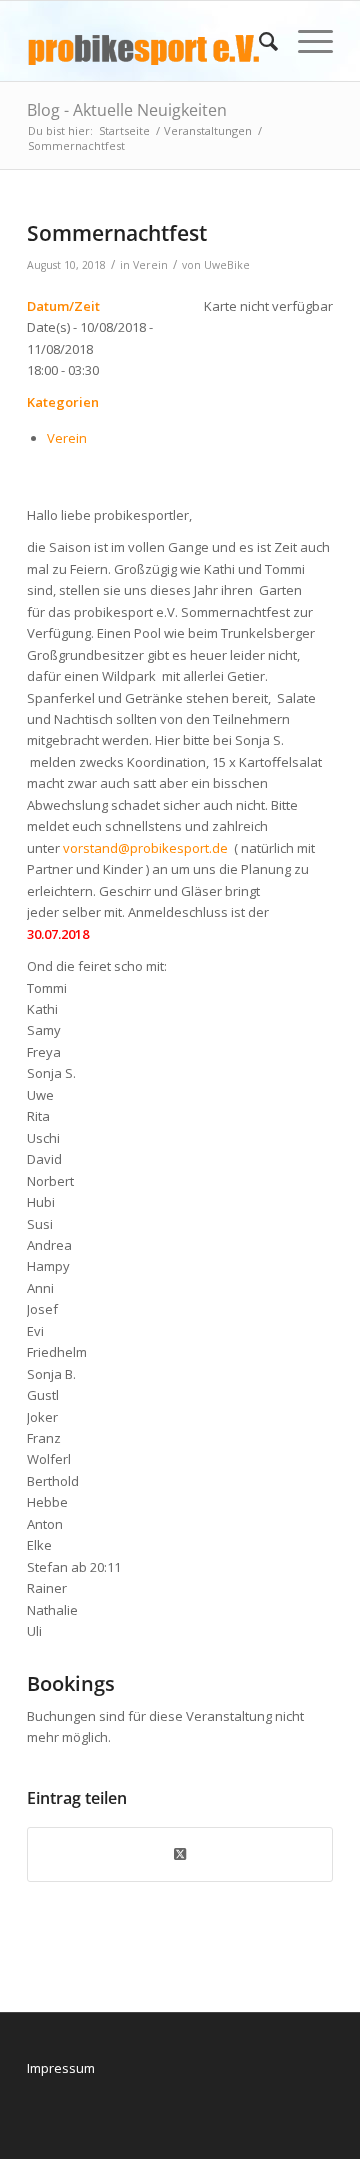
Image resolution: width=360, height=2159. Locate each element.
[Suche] (258, 41)
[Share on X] (180, 1854)
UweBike (227, 265)
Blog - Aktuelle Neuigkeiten (127, 110)
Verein (150, 265)
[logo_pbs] (149, 41)
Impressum (61, 2068)
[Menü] (305, 41)
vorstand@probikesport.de (145, 848)
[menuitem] (258, 41)
